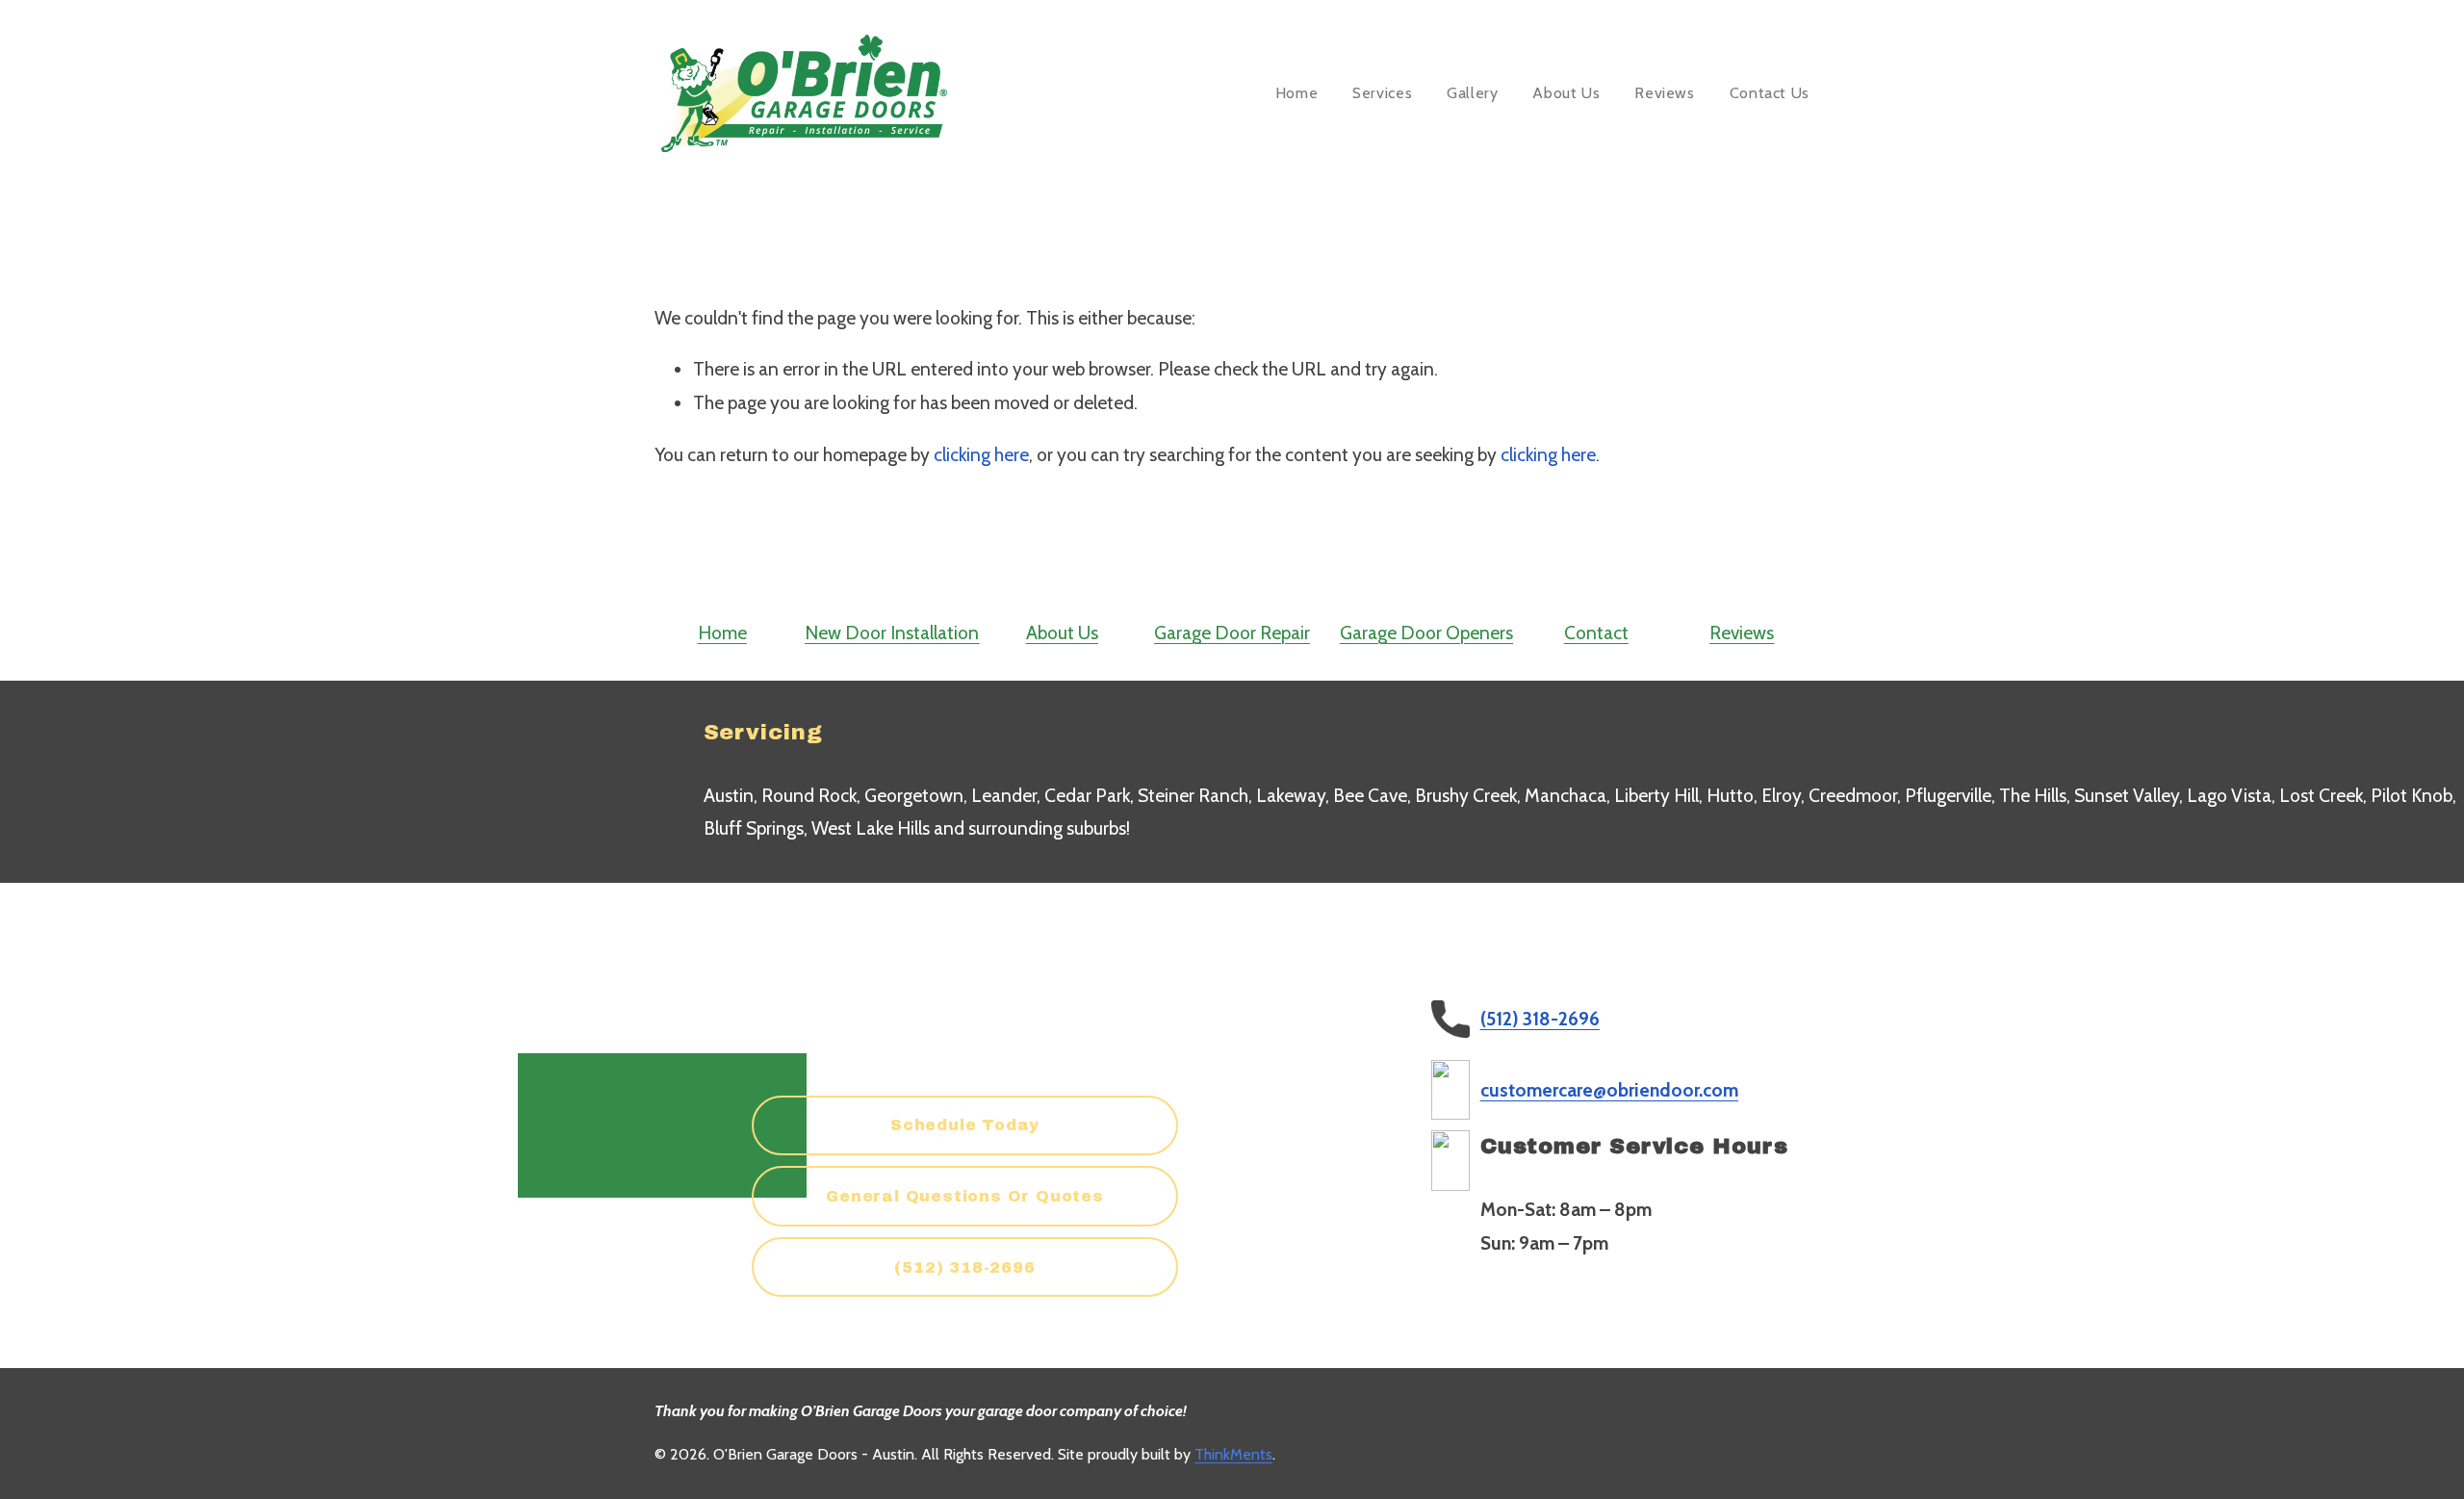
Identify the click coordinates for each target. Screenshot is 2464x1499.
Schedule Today (965, 1125)
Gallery (1472, 93)
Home (1297, 93)
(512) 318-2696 (964, 1267)
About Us (1566, 93)
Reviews (1664, 93)
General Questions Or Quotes (965, 1196)
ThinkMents (1233, 1454)
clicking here (981, 454)
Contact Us (1770, 93)
